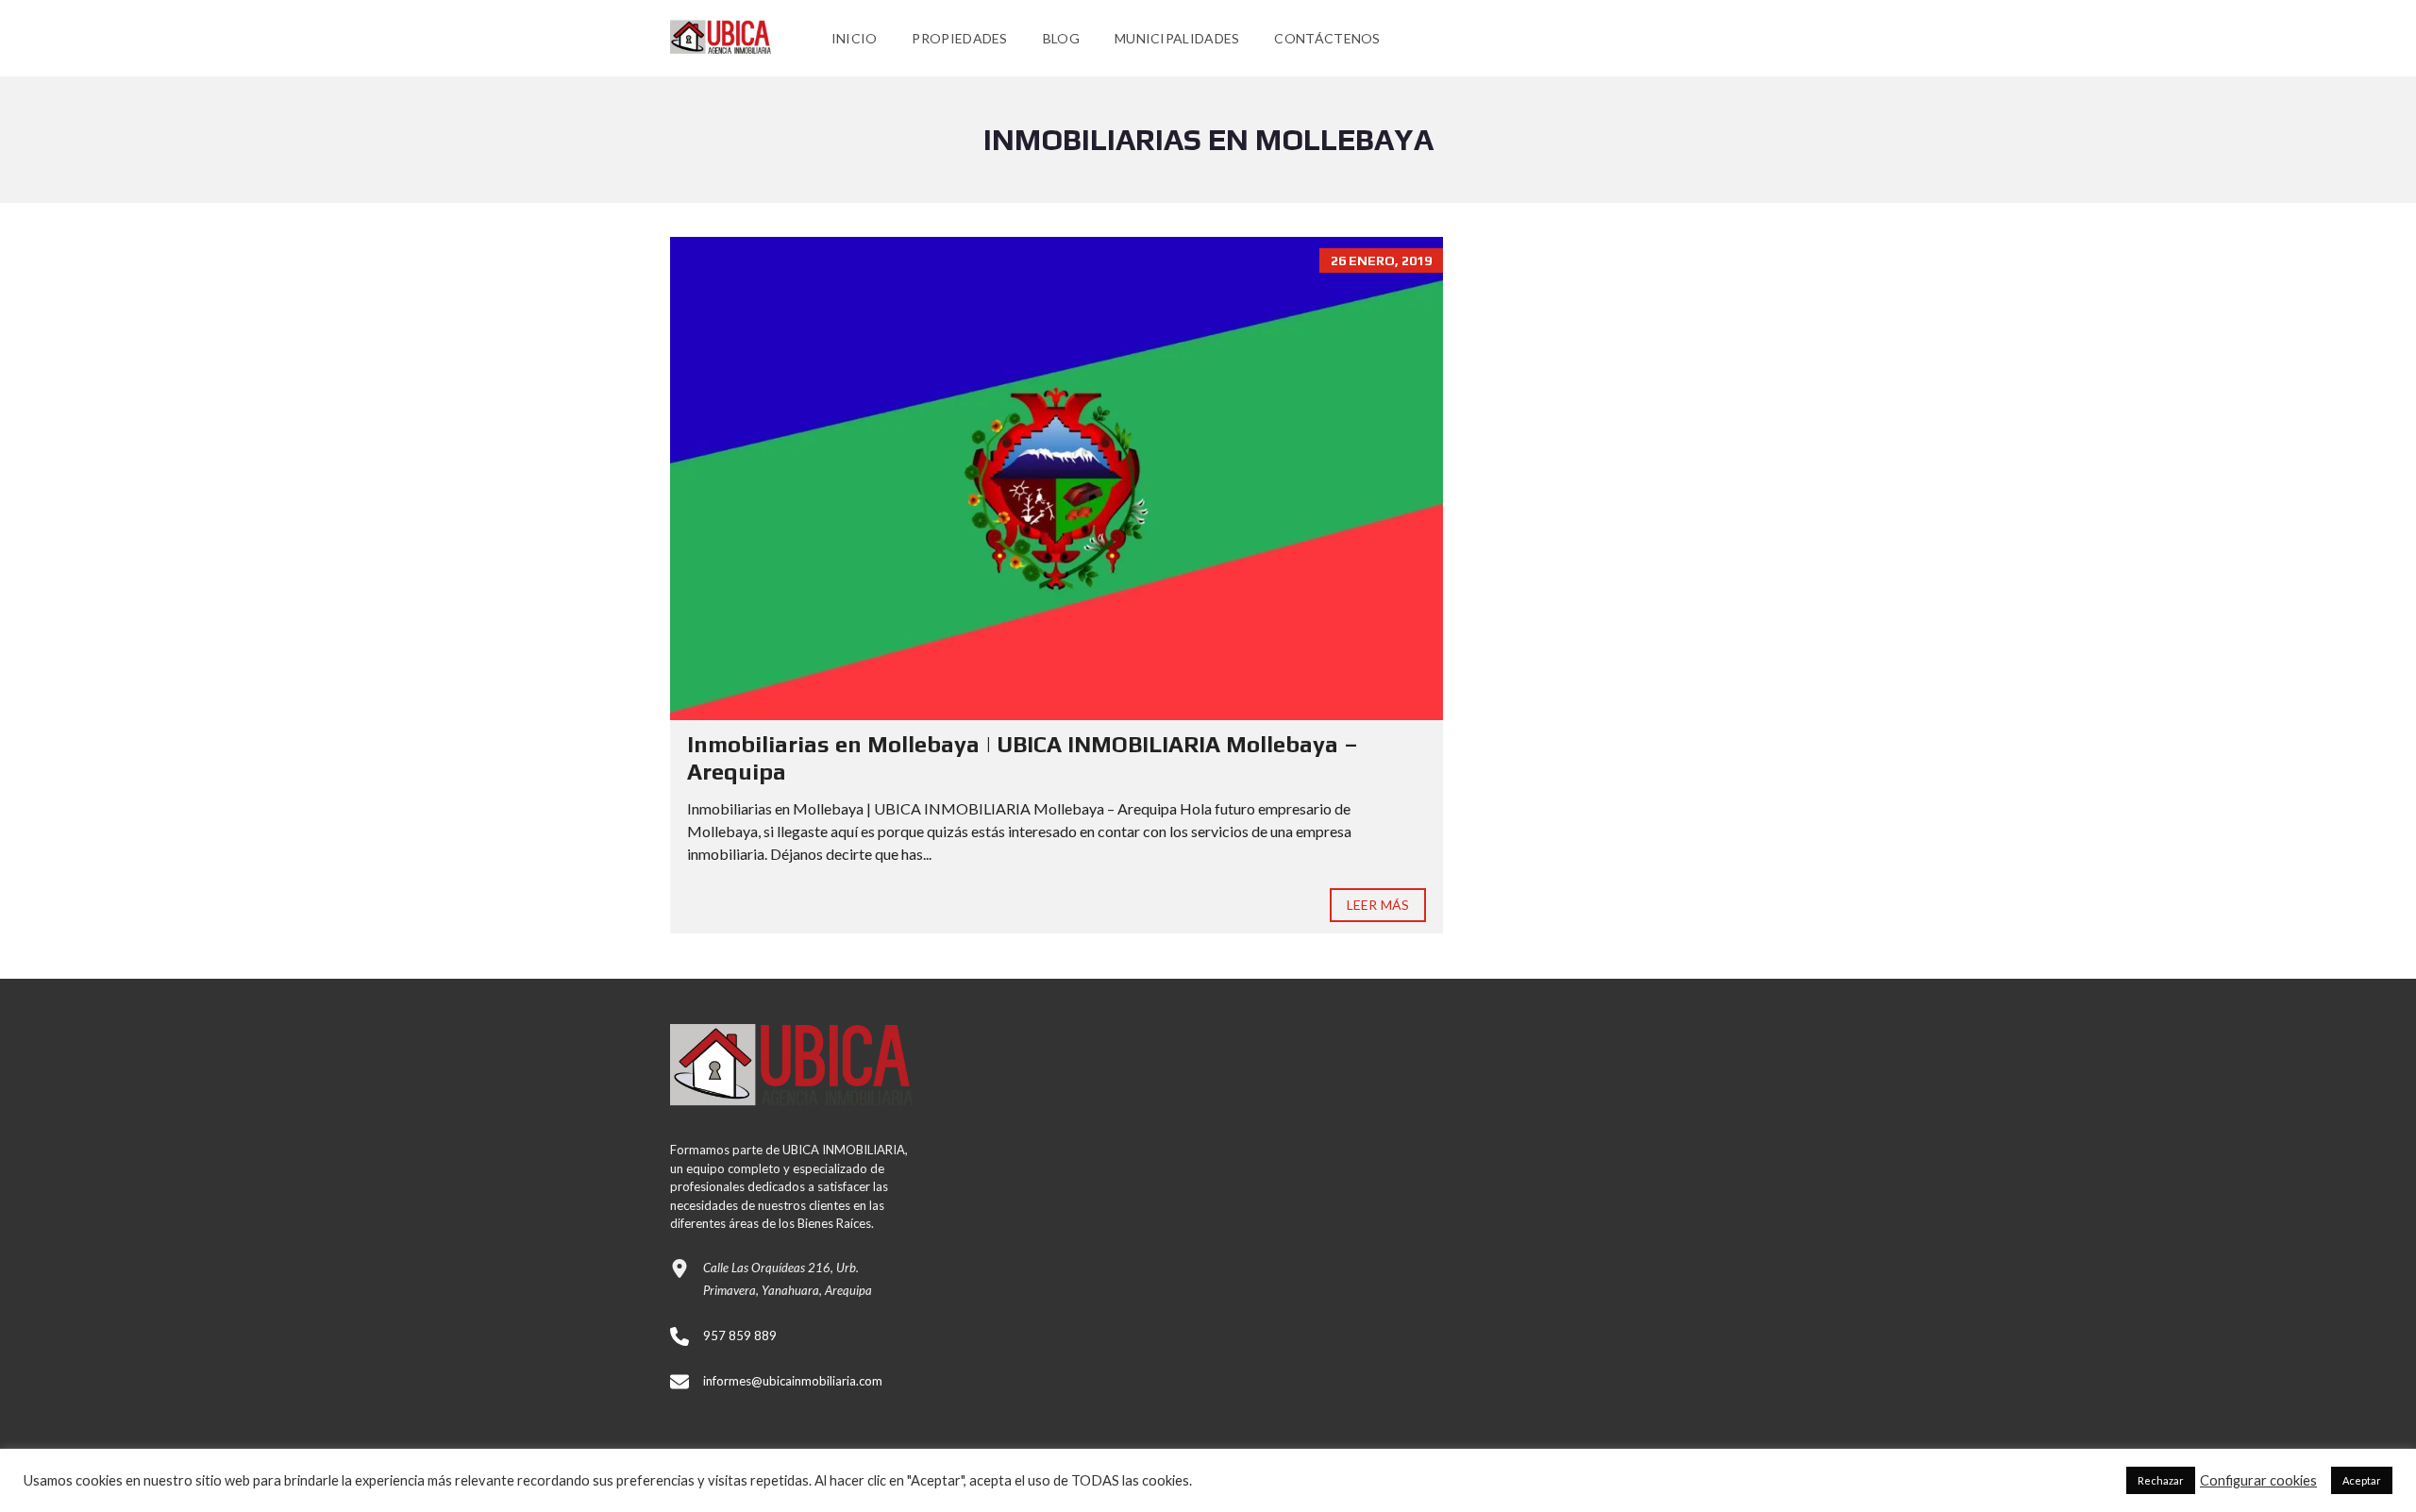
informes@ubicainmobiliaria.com (793, 1381)
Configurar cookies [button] (2258, 1480)
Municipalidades (1177, 38)
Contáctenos (1327, 38)
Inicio (855, 38)
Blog (1061, 38)
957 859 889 (740, 1336)
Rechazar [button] (2161, 1480)
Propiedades (959, 38)
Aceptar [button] (2362, 1480)
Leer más (1378, 905)
